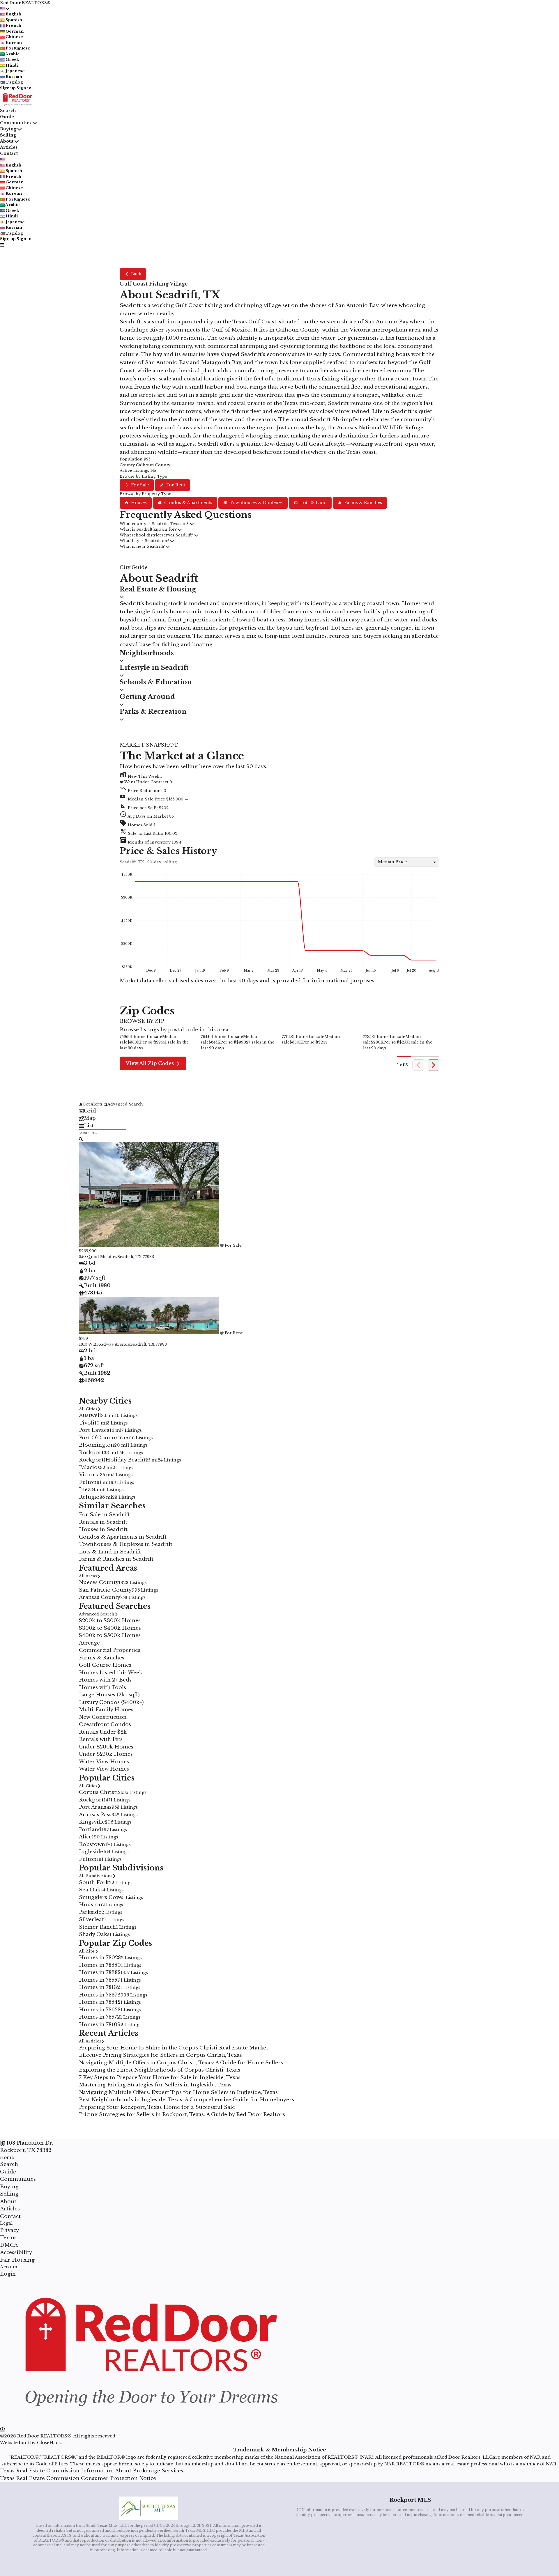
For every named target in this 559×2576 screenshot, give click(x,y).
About (7, 141)
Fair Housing (17, 2260)
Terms (8, 2238)
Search (8, 111)
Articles (9, 147)
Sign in (24, 88)
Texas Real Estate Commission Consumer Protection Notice (78, 2478)
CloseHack (49, 2443)
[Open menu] (2, 245)
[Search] (81, 1139)
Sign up (8, 88)
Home (7, 2157)
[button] (279, 798)
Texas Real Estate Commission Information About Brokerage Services (92, 2471)
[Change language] (5, 9)
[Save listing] (222, 1245)
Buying (8, 129)
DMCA (9, 2245)
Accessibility (16, 2252)
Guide (7, 117)
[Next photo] (473, 1195)
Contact (9, 153)
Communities (16, 123)
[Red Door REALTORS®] (149, 2422)
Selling (8, 135)
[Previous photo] (86, 1195)
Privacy (9, 2230)
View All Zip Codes (150, 1063)
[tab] (279, 1111)
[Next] (434, 1065)
